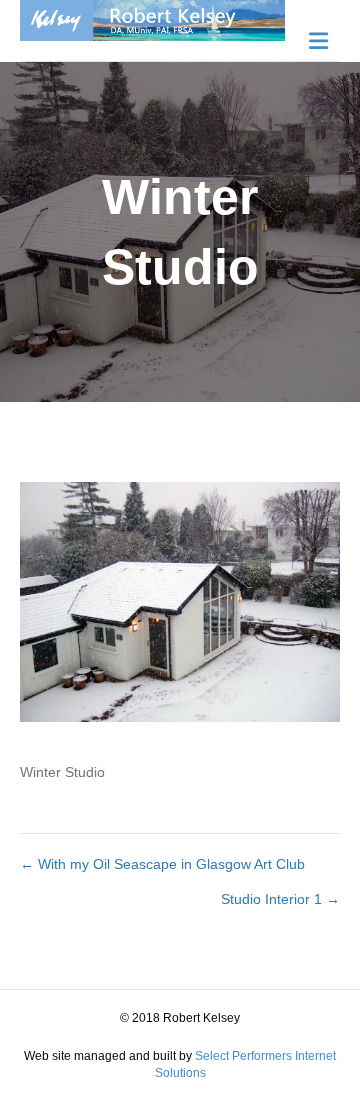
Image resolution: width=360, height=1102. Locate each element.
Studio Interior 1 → (280, 899)
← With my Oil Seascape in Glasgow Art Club (162, 864)
